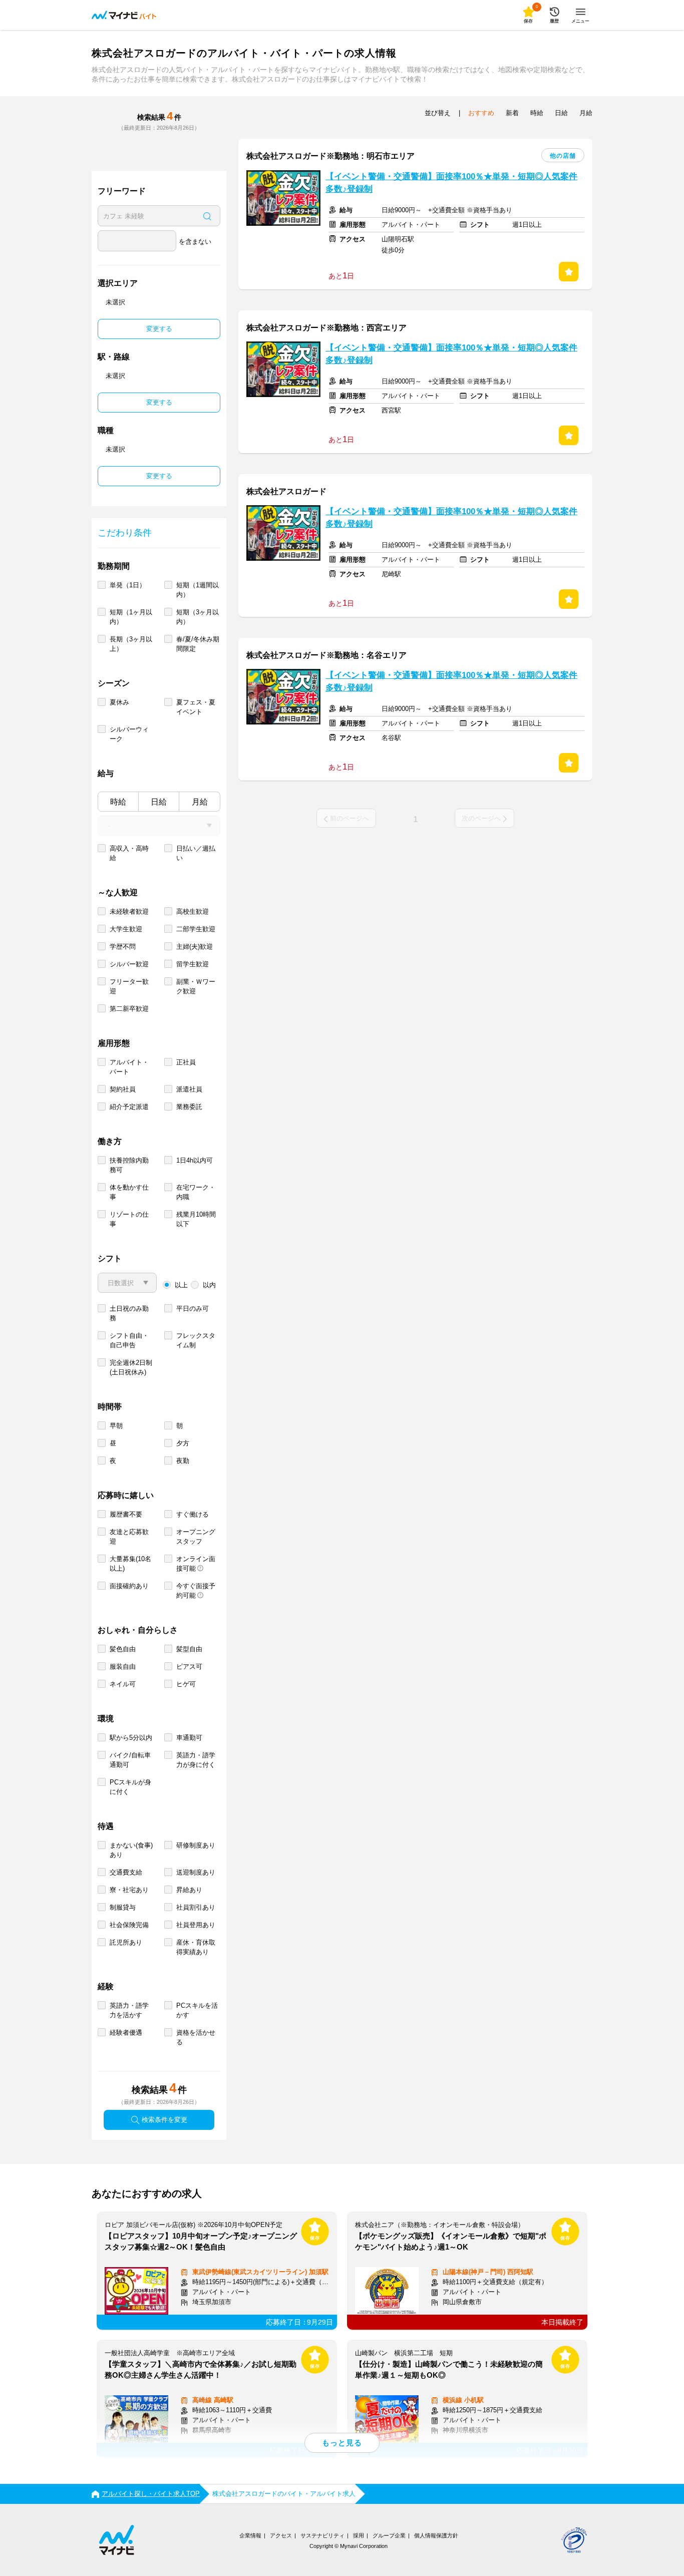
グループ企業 (389, 2535)
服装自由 (123, 1667)
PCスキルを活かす (197, 2010)
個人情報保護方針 (436, 2535)
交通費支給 (126, 1872)
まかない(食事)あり (131, 1850)
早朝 (116, 1426)
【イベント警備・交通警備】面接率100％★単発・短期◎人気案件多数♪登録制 (451, 183)
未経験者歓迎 (129, 911)
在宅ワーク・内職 (196, 1192)
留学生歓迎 (193, 964)
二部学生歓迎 (196, 929)
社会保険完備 (129, 1925)
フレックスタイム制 (196, 1340)
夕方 (183, 1443)
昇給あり (189, 1890)
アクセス (281, 2535)
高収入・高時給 (129, 853)
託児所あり (126, 1942)
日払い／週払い (196, 853)
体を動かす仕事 (129, 1192)
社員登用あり (196, 1925)
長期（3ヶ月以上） (131, 644)
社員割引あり (196, 1907)
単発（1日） (128, 585)
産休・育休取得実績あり (196, 1947)
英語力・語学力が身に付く (196, 1760)
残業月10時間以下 (196, 1219)
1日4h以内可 (195, 1160)
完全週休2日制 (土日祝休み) (131, 1367)
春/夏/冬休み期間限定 (198, 644)
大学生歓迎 (126, 929)
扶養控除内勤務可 (129, 1165)
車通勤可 (189, 1738)
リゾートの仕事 (129, 1219)
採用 (359, 2535)
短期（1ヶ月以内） (131, 617)
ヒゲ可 (186, 1684)
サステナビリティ (322, 2535)
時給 (118, 802)
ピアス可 (189, 1667)
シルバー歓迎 (129, 964)
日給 (159, 802)
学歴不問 (123, 947)
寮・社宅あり (129, 1890)
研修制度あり (196, 1845)
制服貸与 (123, 1907)
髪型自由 (189, 1649)
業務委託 (189, 1107)
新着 (512, 113)
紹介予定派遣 (129, 1107)
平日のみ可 (193, 1309)
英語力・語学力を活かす (129, 2010)
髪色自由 (123, 1649)
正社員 (186, 1062)
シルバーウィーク (129, 734)
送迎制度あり (196, 1872)
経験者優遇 (126, 2033)
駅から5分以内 (131, 1738)
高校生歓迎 (193, 911)
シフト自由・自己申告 (129, 1340)
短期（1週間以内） (198, 590)
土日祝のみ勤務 (129, 1313)
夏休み (119, 702)
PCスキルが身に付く (130, 1787)
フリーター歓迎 (129, 986)
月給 (200, 802)
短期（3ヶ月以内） (198, 617)
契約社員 (123, 1089)
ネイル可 (123, 1684)
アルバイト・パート (129, 1067)
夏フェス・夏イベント (196, 707)
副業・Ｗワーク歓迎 (196, 986)
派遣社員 (189, 1089)
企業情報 (250, 2535)
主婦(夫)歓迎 (195, 947)
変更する (159, 329)
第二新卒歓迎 (129, 1009)
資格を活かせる (196, 2037)
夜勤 (183, 1461)
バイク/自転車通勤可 (130, 1760)
